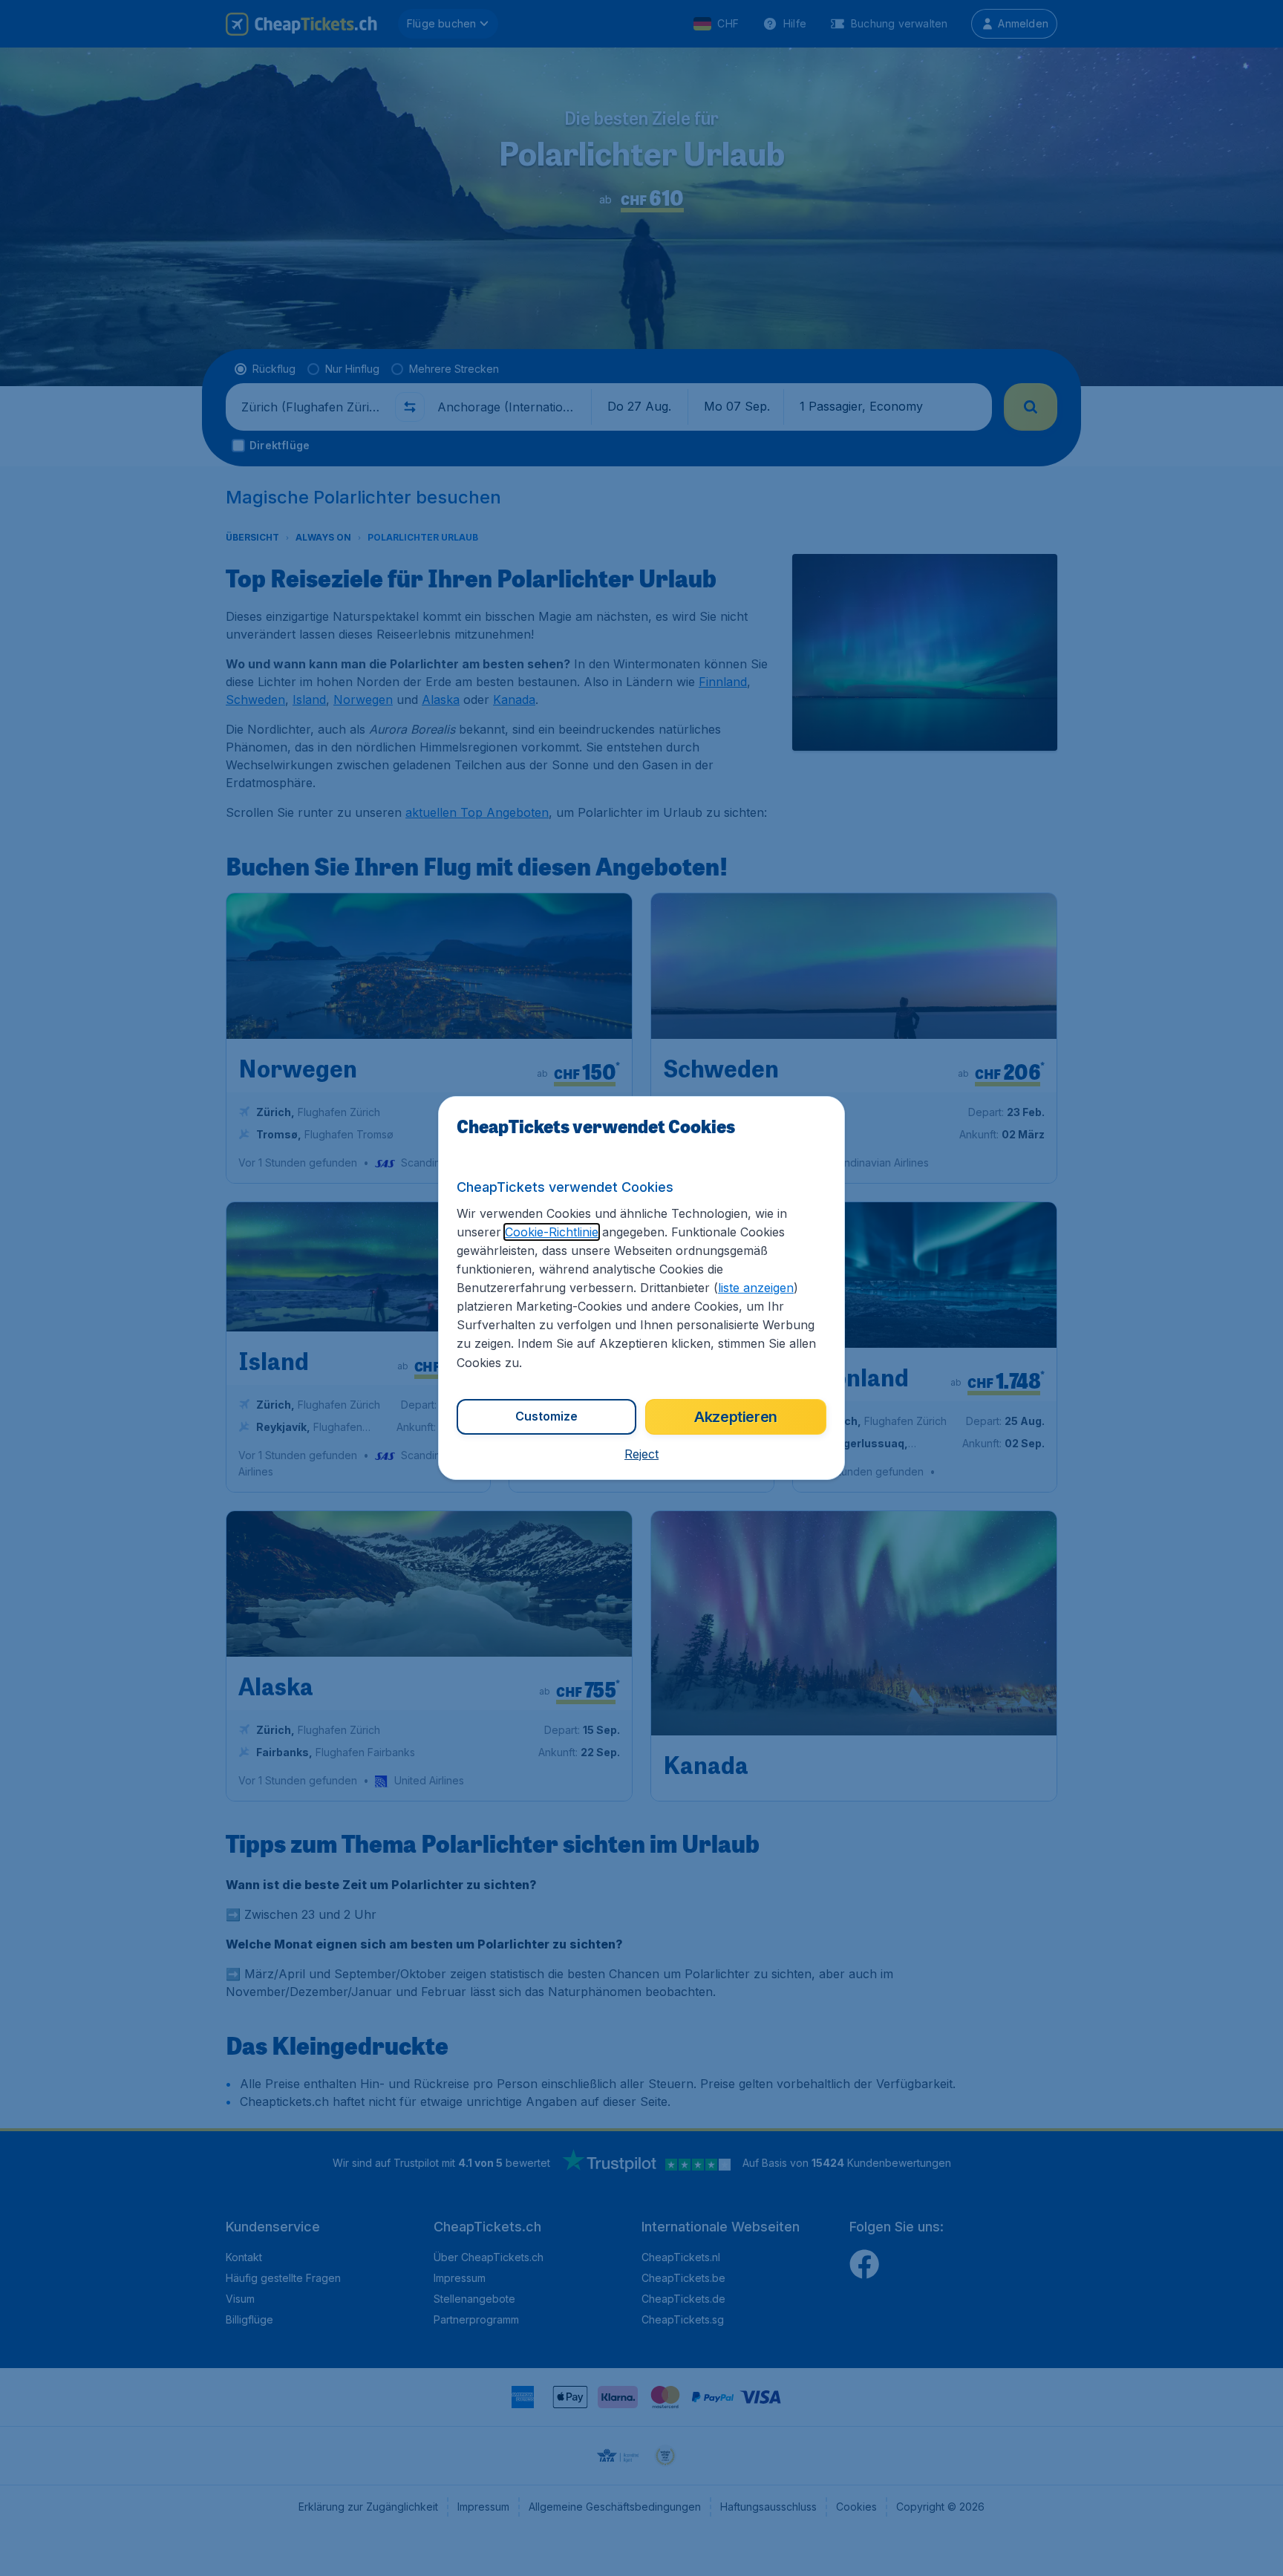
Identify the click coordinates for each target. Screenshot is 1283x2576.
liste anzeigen (756, 1288)
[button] (641, 1454)
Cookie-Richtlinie (552, 1232)
